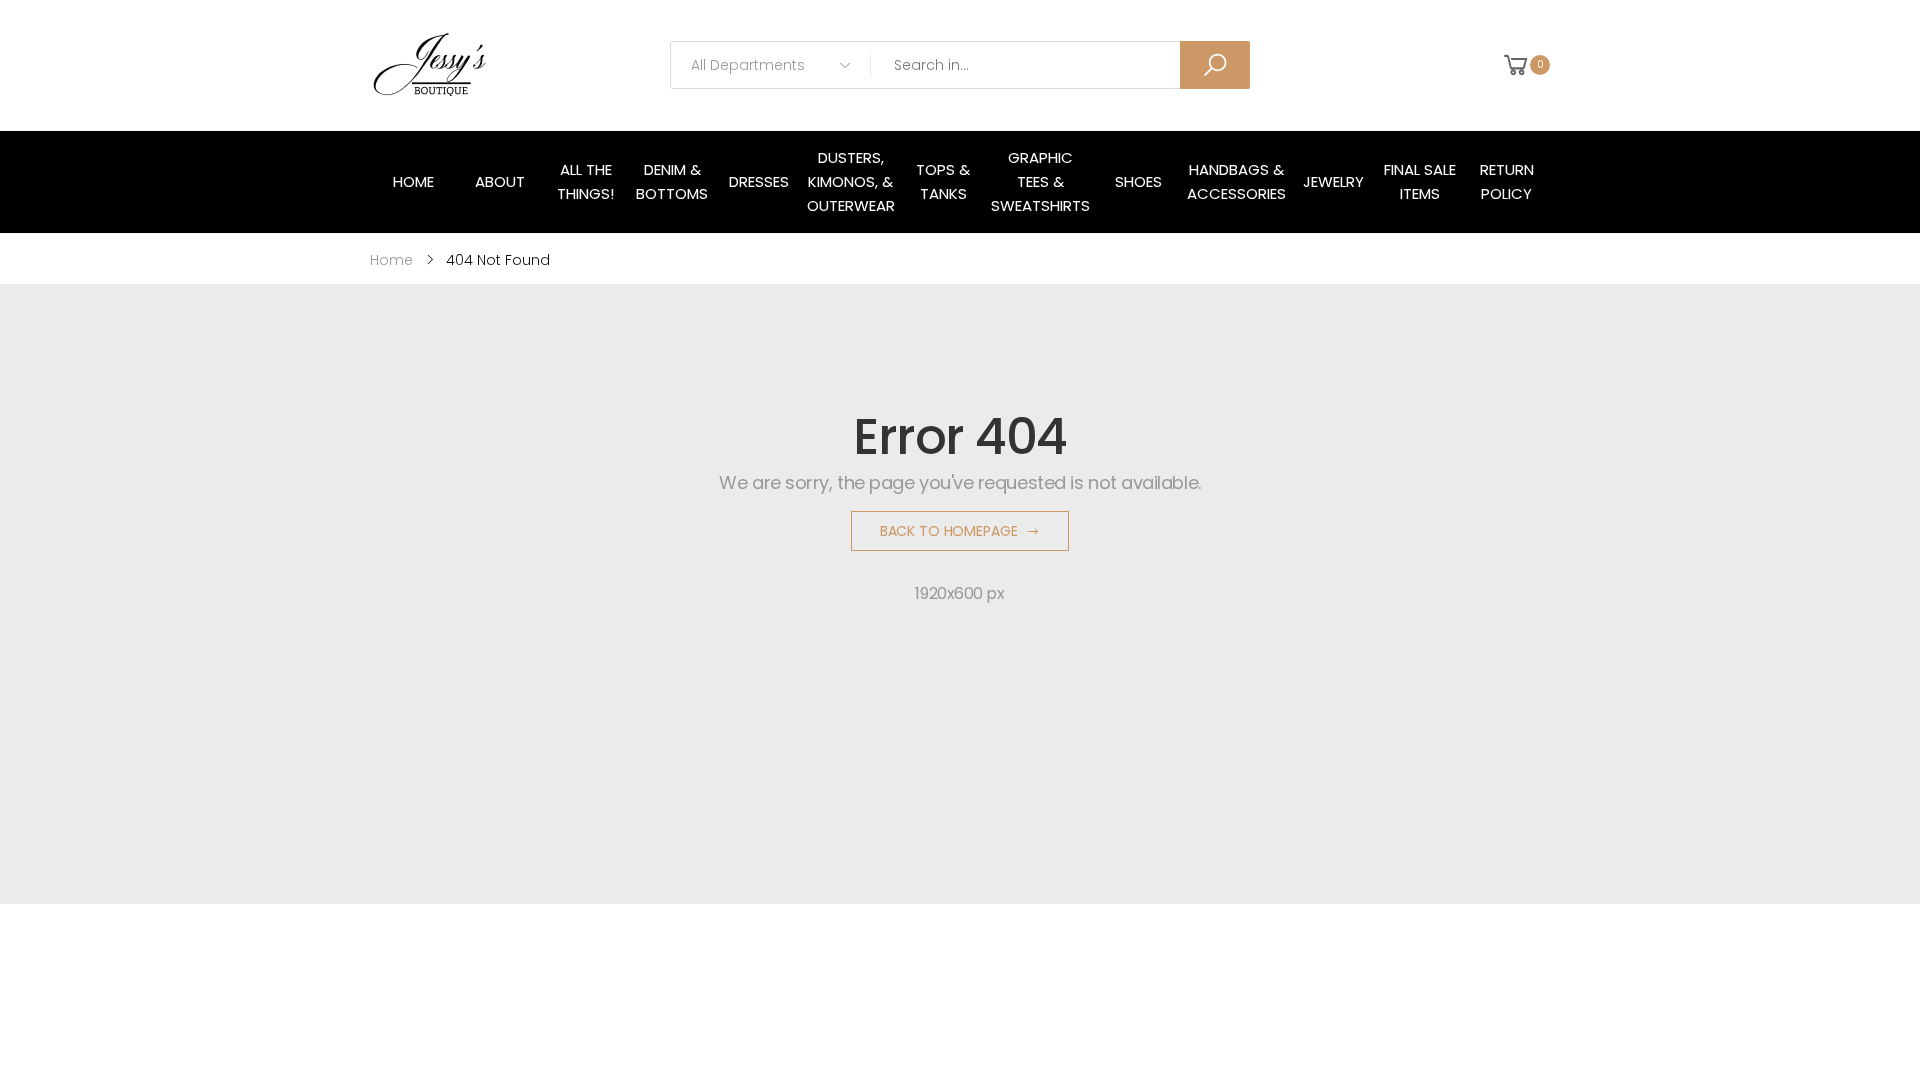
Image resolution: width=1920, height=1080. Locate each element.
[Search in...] (1215, 65)
